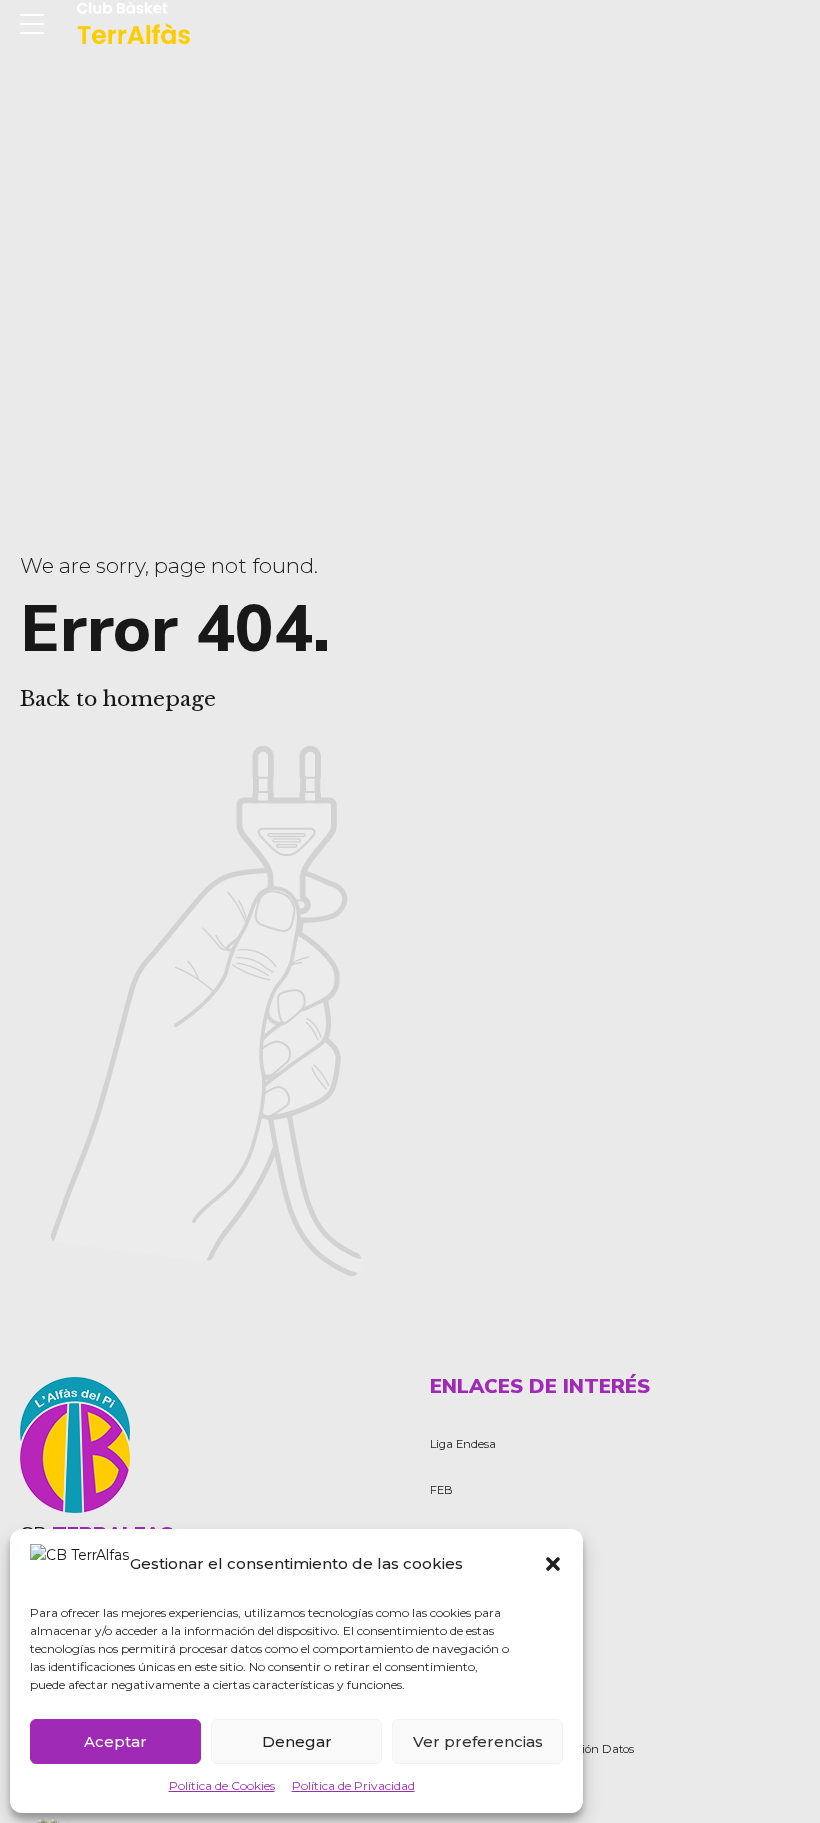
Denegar (297, 1741)
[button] (553, 1564)
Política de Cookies (222, 1785)
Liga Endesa (463, 1444)
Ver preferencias (478, 1741)
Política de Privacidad (353, 1785)
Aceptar (115, 1741)
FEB (441, 1490)
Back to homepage (118, 699)
